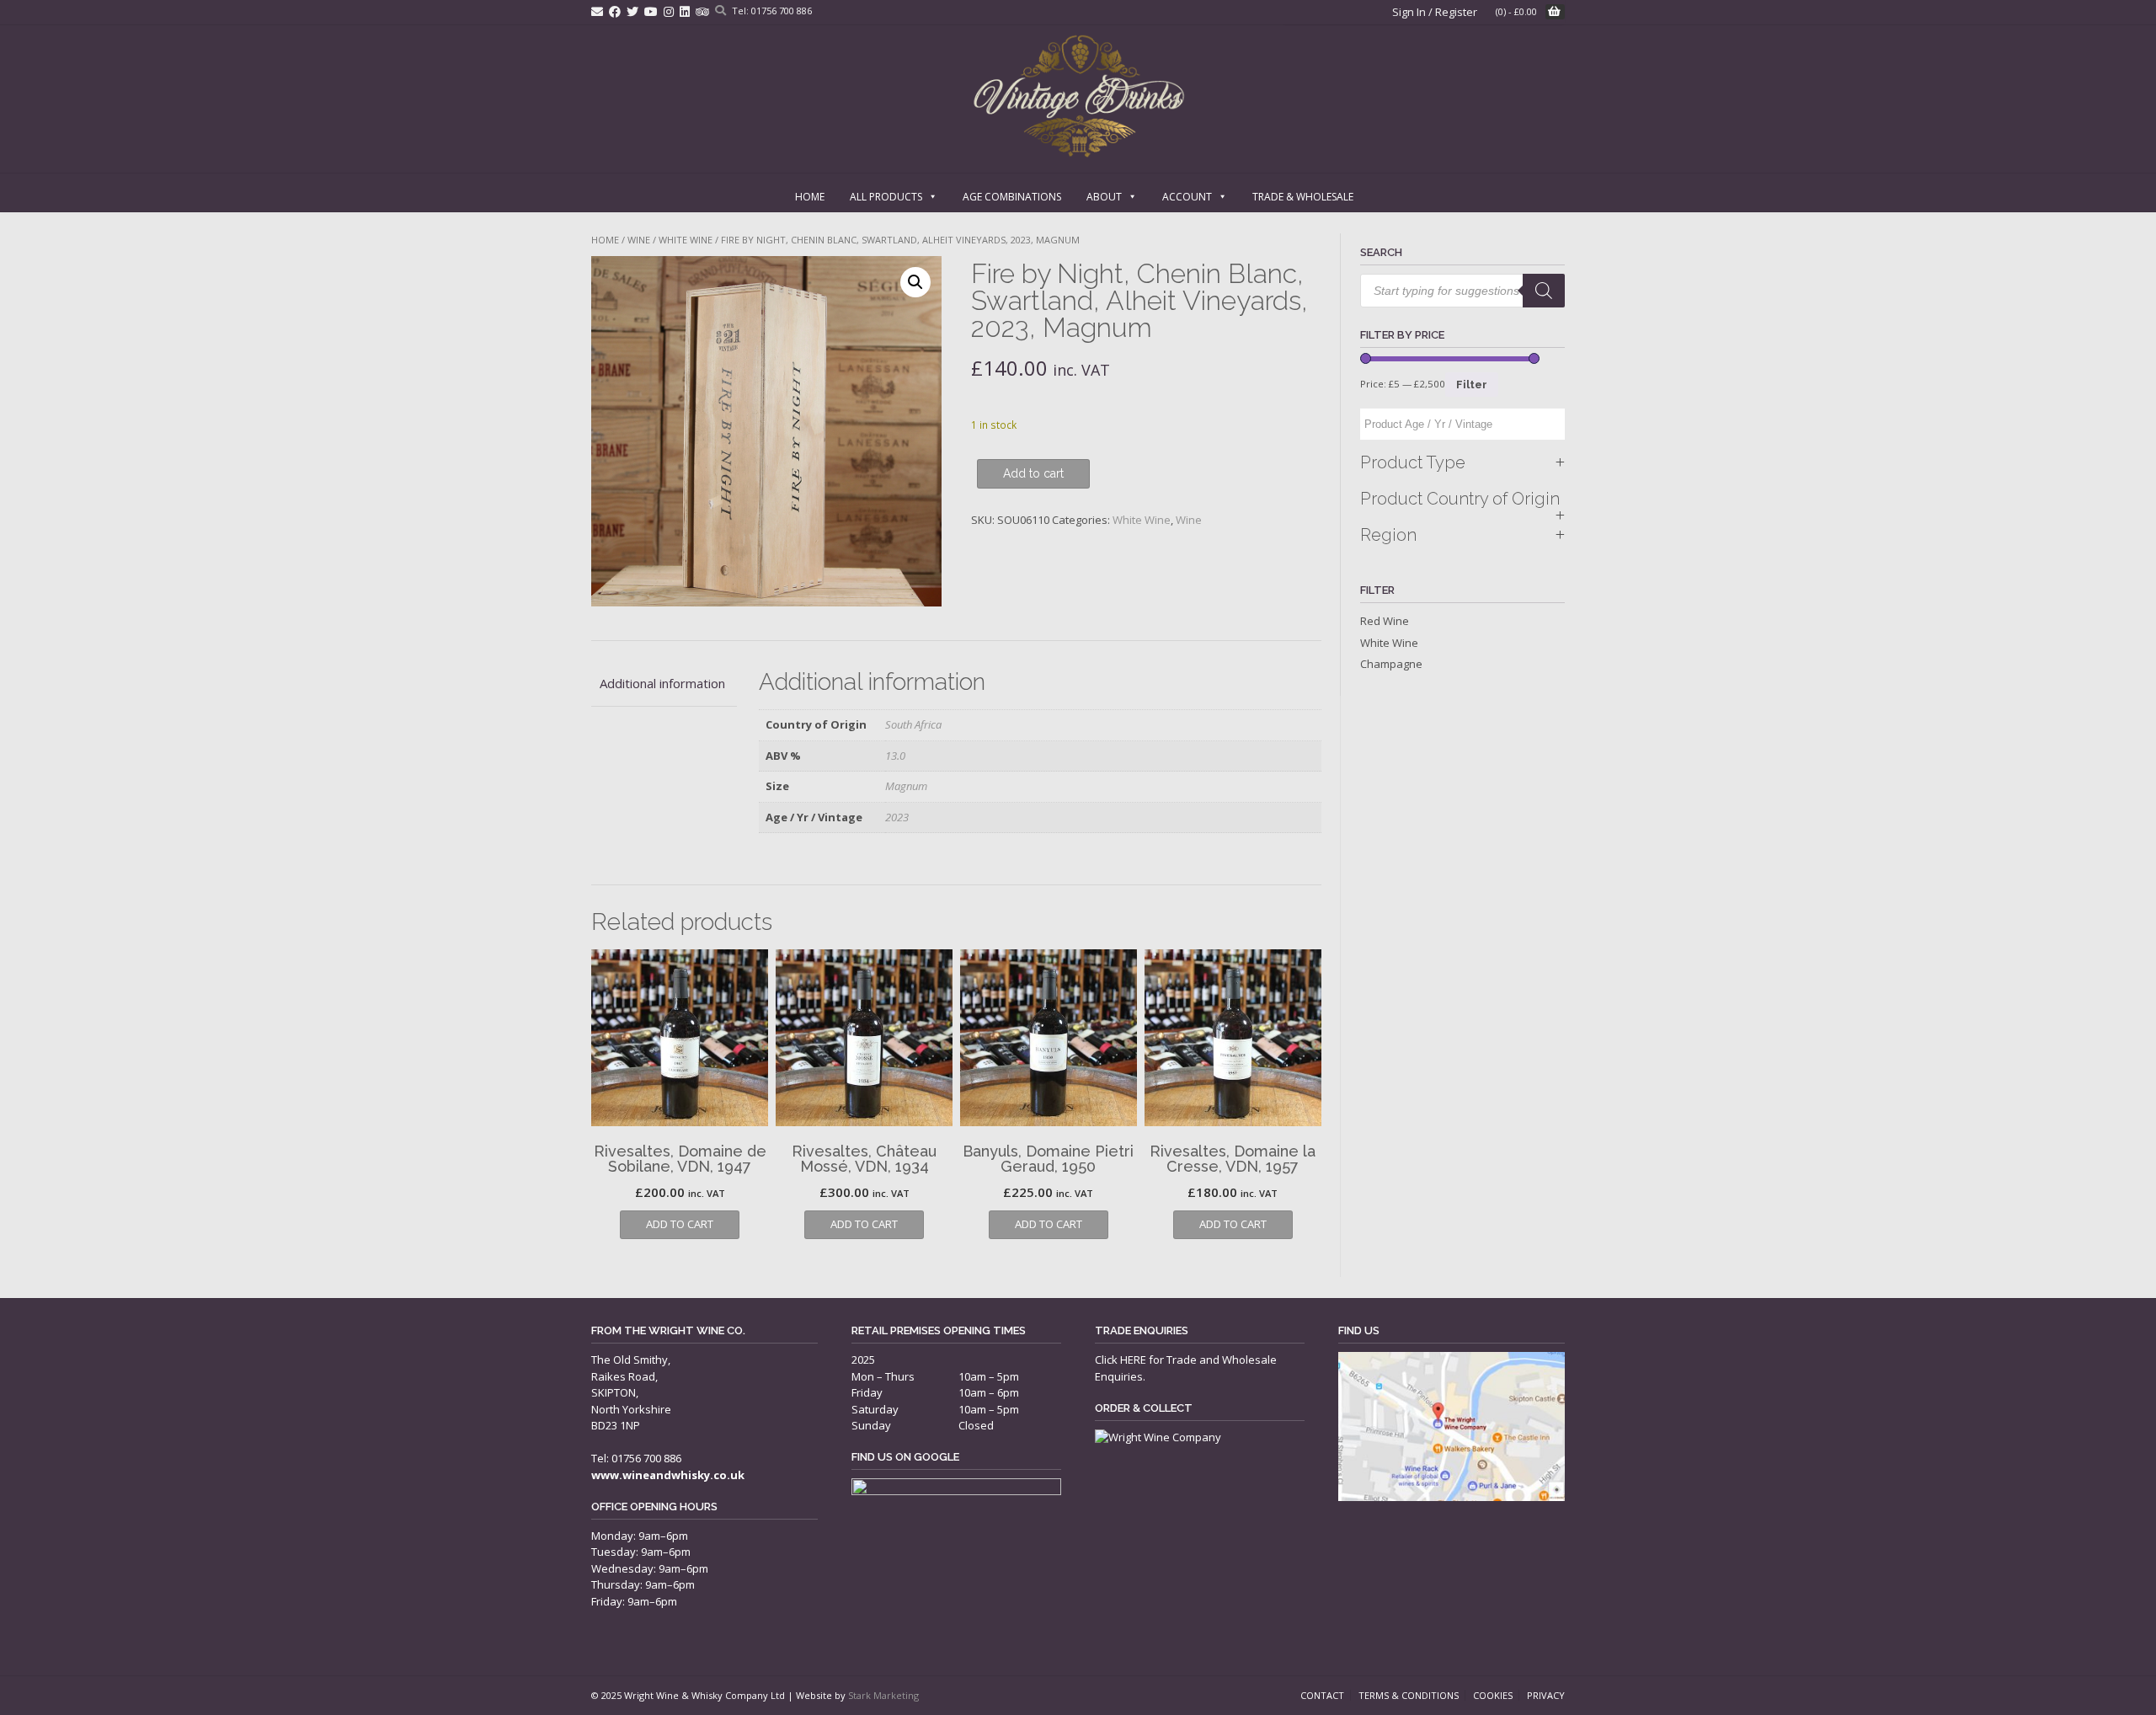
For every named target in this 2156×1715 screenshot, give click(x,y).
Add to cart (1033, 473)
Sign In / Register (1435, 12)
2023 (897, 817)
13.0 (895, 756)
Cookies (1493, 1695)
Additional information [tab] (662, 683)
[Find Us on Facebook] (615, 11)
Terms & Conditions (1409, 1695)
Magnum (906, 786)
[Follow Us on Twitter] (632, 11)
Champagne (1391, 664)
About (1104, 197)
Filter (1472, 385)
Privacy (1546, 1695)
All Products (886, 197)
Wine (639, 240)
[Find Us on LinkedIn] (685, 11)
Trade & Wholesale (1303, 197)
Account (1187, 197)
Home (810, 197)
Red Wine (1385, 621)
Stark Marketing (883, 1695)
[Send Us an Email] (597, 11)
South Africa (913, 724)
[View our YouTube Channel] (651, 11)
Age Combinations (1012, 197)
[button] (915, 282)
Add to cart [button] (680, 1224)
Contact (1322, 1695)
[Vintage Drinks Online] (1078, 96)
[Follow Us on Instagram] (669, 11)
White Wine (686, 240)
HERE (1133, 1360)
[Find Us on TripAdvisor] (702, 11)
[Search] (1544, 291)
